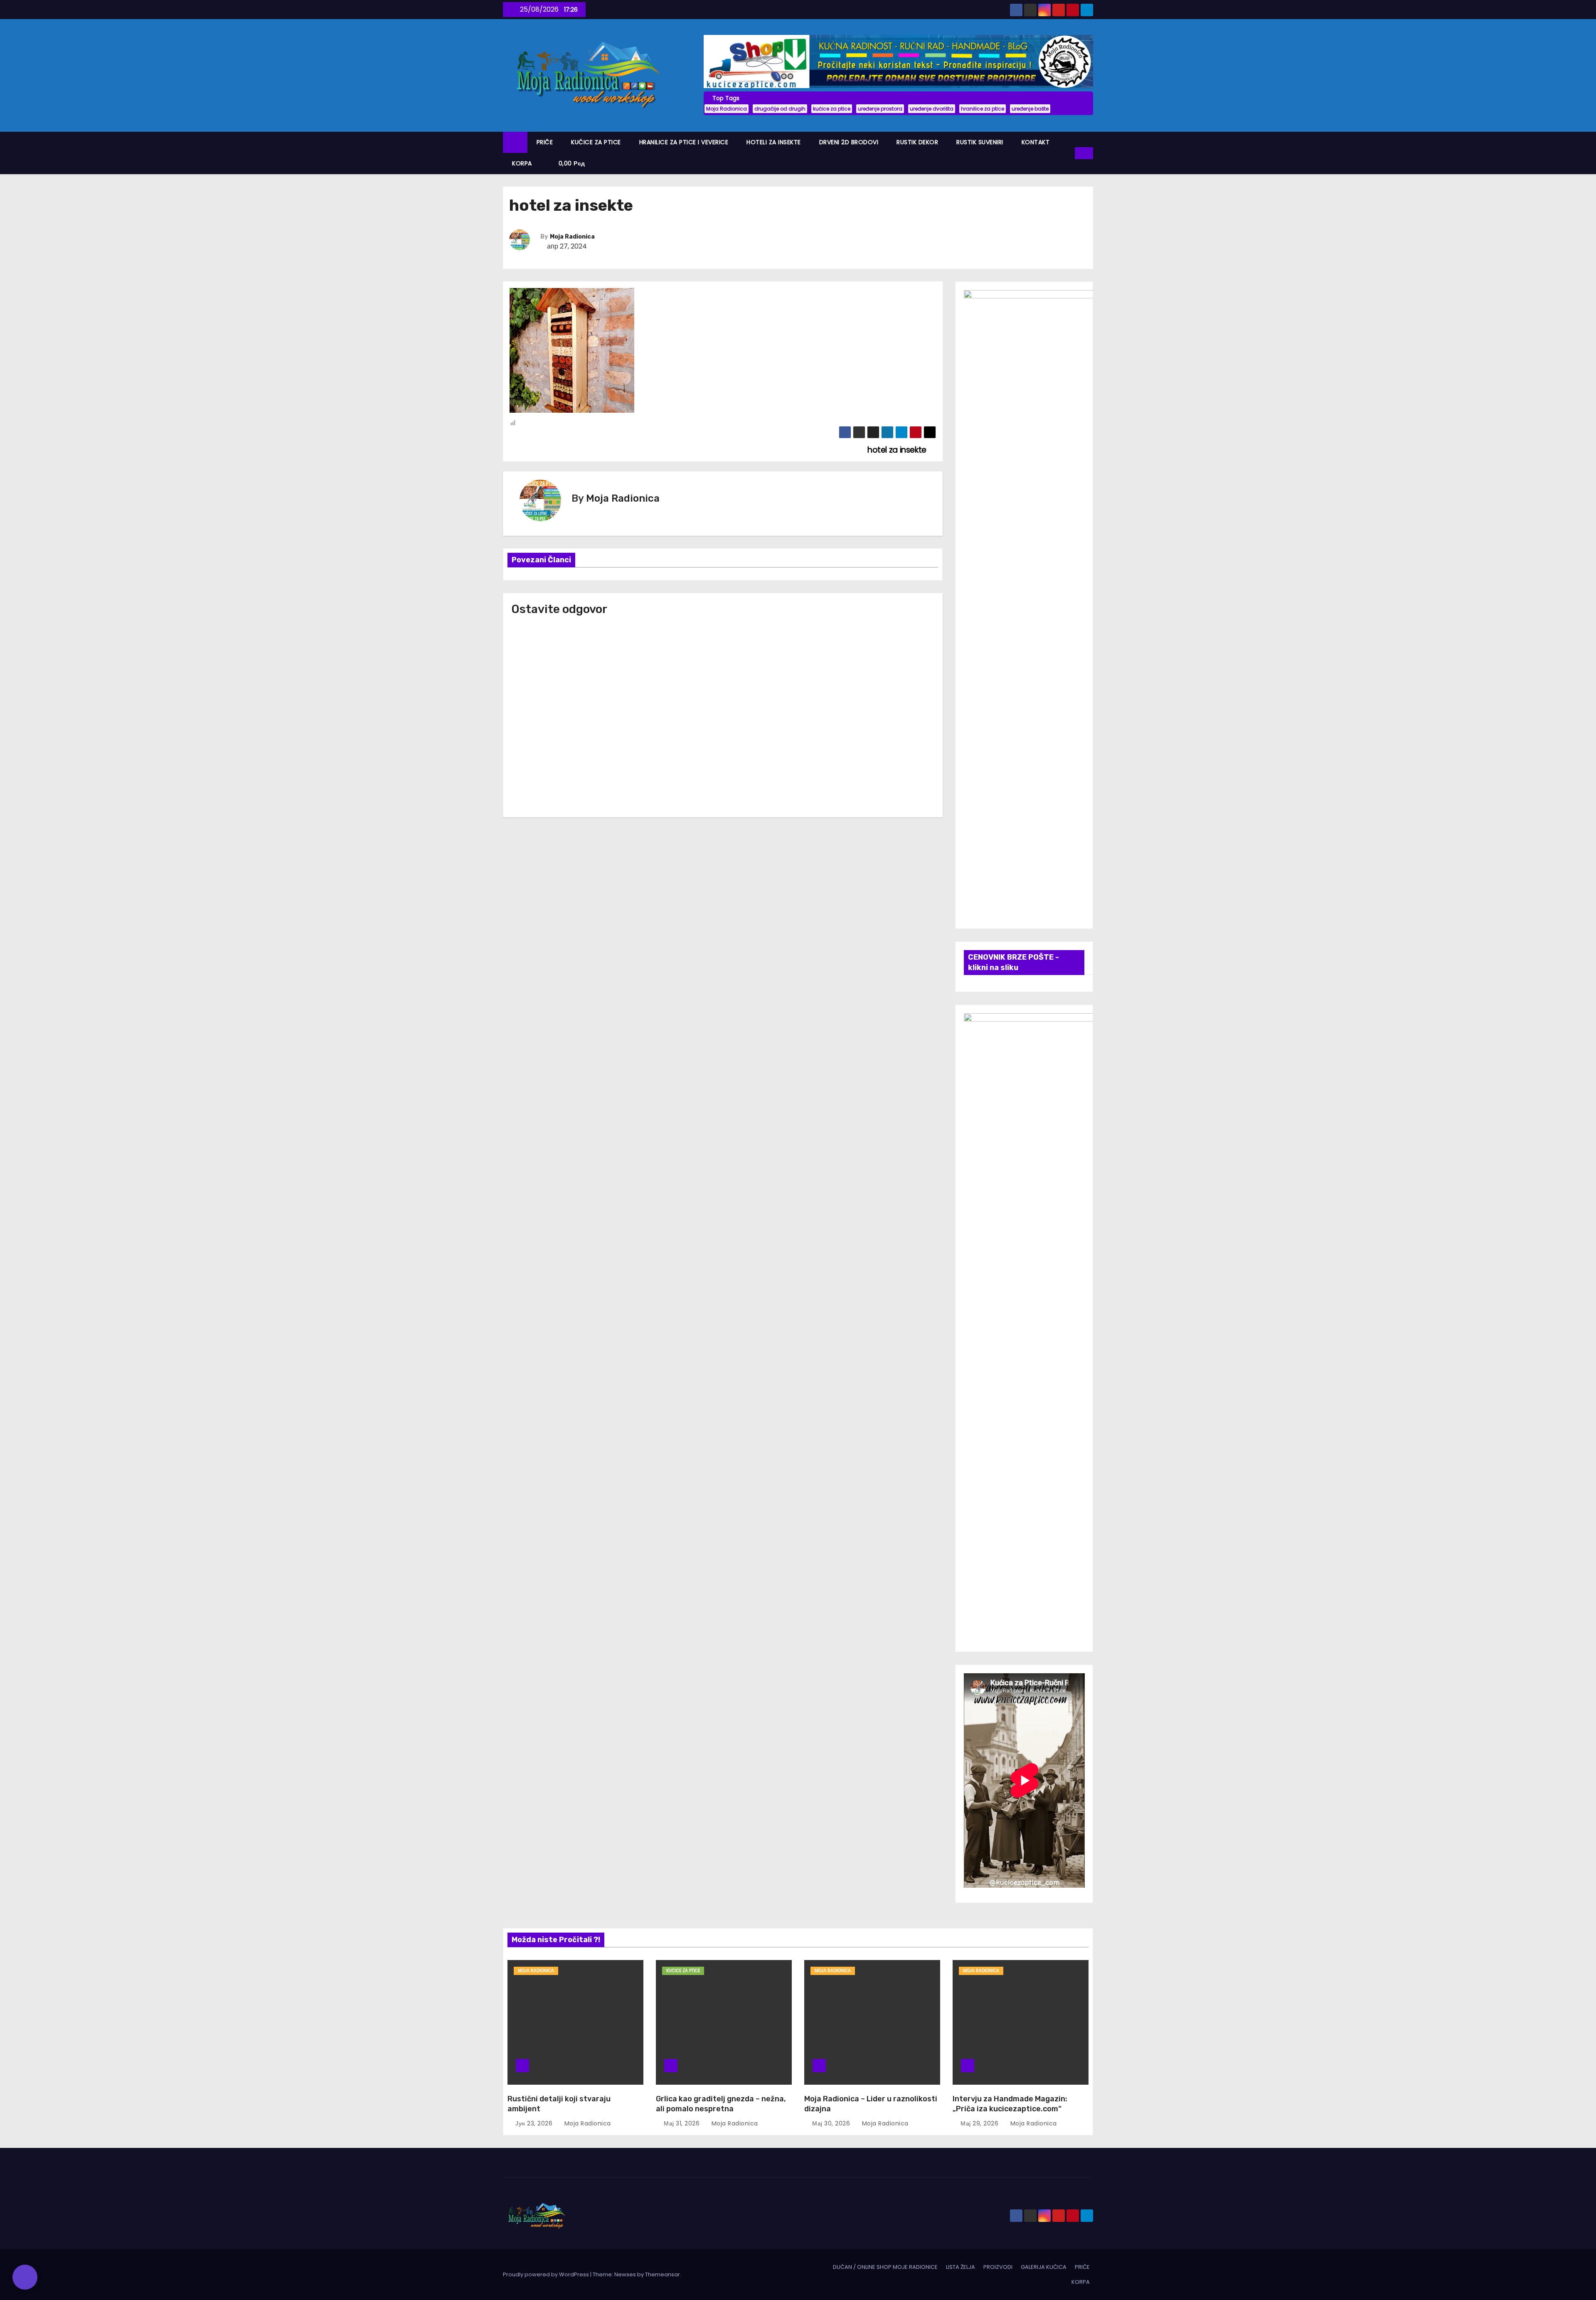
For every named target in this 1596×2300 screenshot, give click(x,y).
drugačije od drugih (780, 109)
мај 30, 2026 (832, 2123)
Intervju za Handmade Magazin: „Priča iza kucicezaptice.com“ (1010, 2104)
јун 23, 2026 (535, 2123)
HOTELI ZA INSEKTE (774, 142)
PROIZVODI (998, 2267)
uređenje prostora (880, 109)
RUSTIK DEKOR (917, 142)
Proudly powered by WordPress (547, 2274)
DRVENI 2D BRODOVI (849, 142)
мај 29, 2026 (980, 2123)
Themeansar (663, 2274)
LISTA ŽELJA (961, 2267)
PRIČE (545, 142)
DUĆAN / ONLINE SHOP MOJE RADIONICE (885, 2267)
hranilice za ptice (983, 109)
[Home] (515, 142)
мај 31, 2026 (683, 2123)
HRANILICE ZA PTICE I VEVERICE (684, 142)
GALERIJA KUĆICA (1044, 2267)
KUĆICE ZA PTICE (596, 142)
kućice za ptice (832, 109)
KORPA (522, 163)
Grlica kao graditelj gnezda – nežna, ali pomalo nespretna (721, 2104)
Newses (625, 2274)
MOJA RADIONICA (536, 1971)
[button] (1069, 153)
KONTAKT (1036, 142)
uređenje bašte (1030, 109)
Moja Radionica (727, 109)
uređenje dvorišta (932, 109)
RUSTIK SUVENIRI (980, 142)
